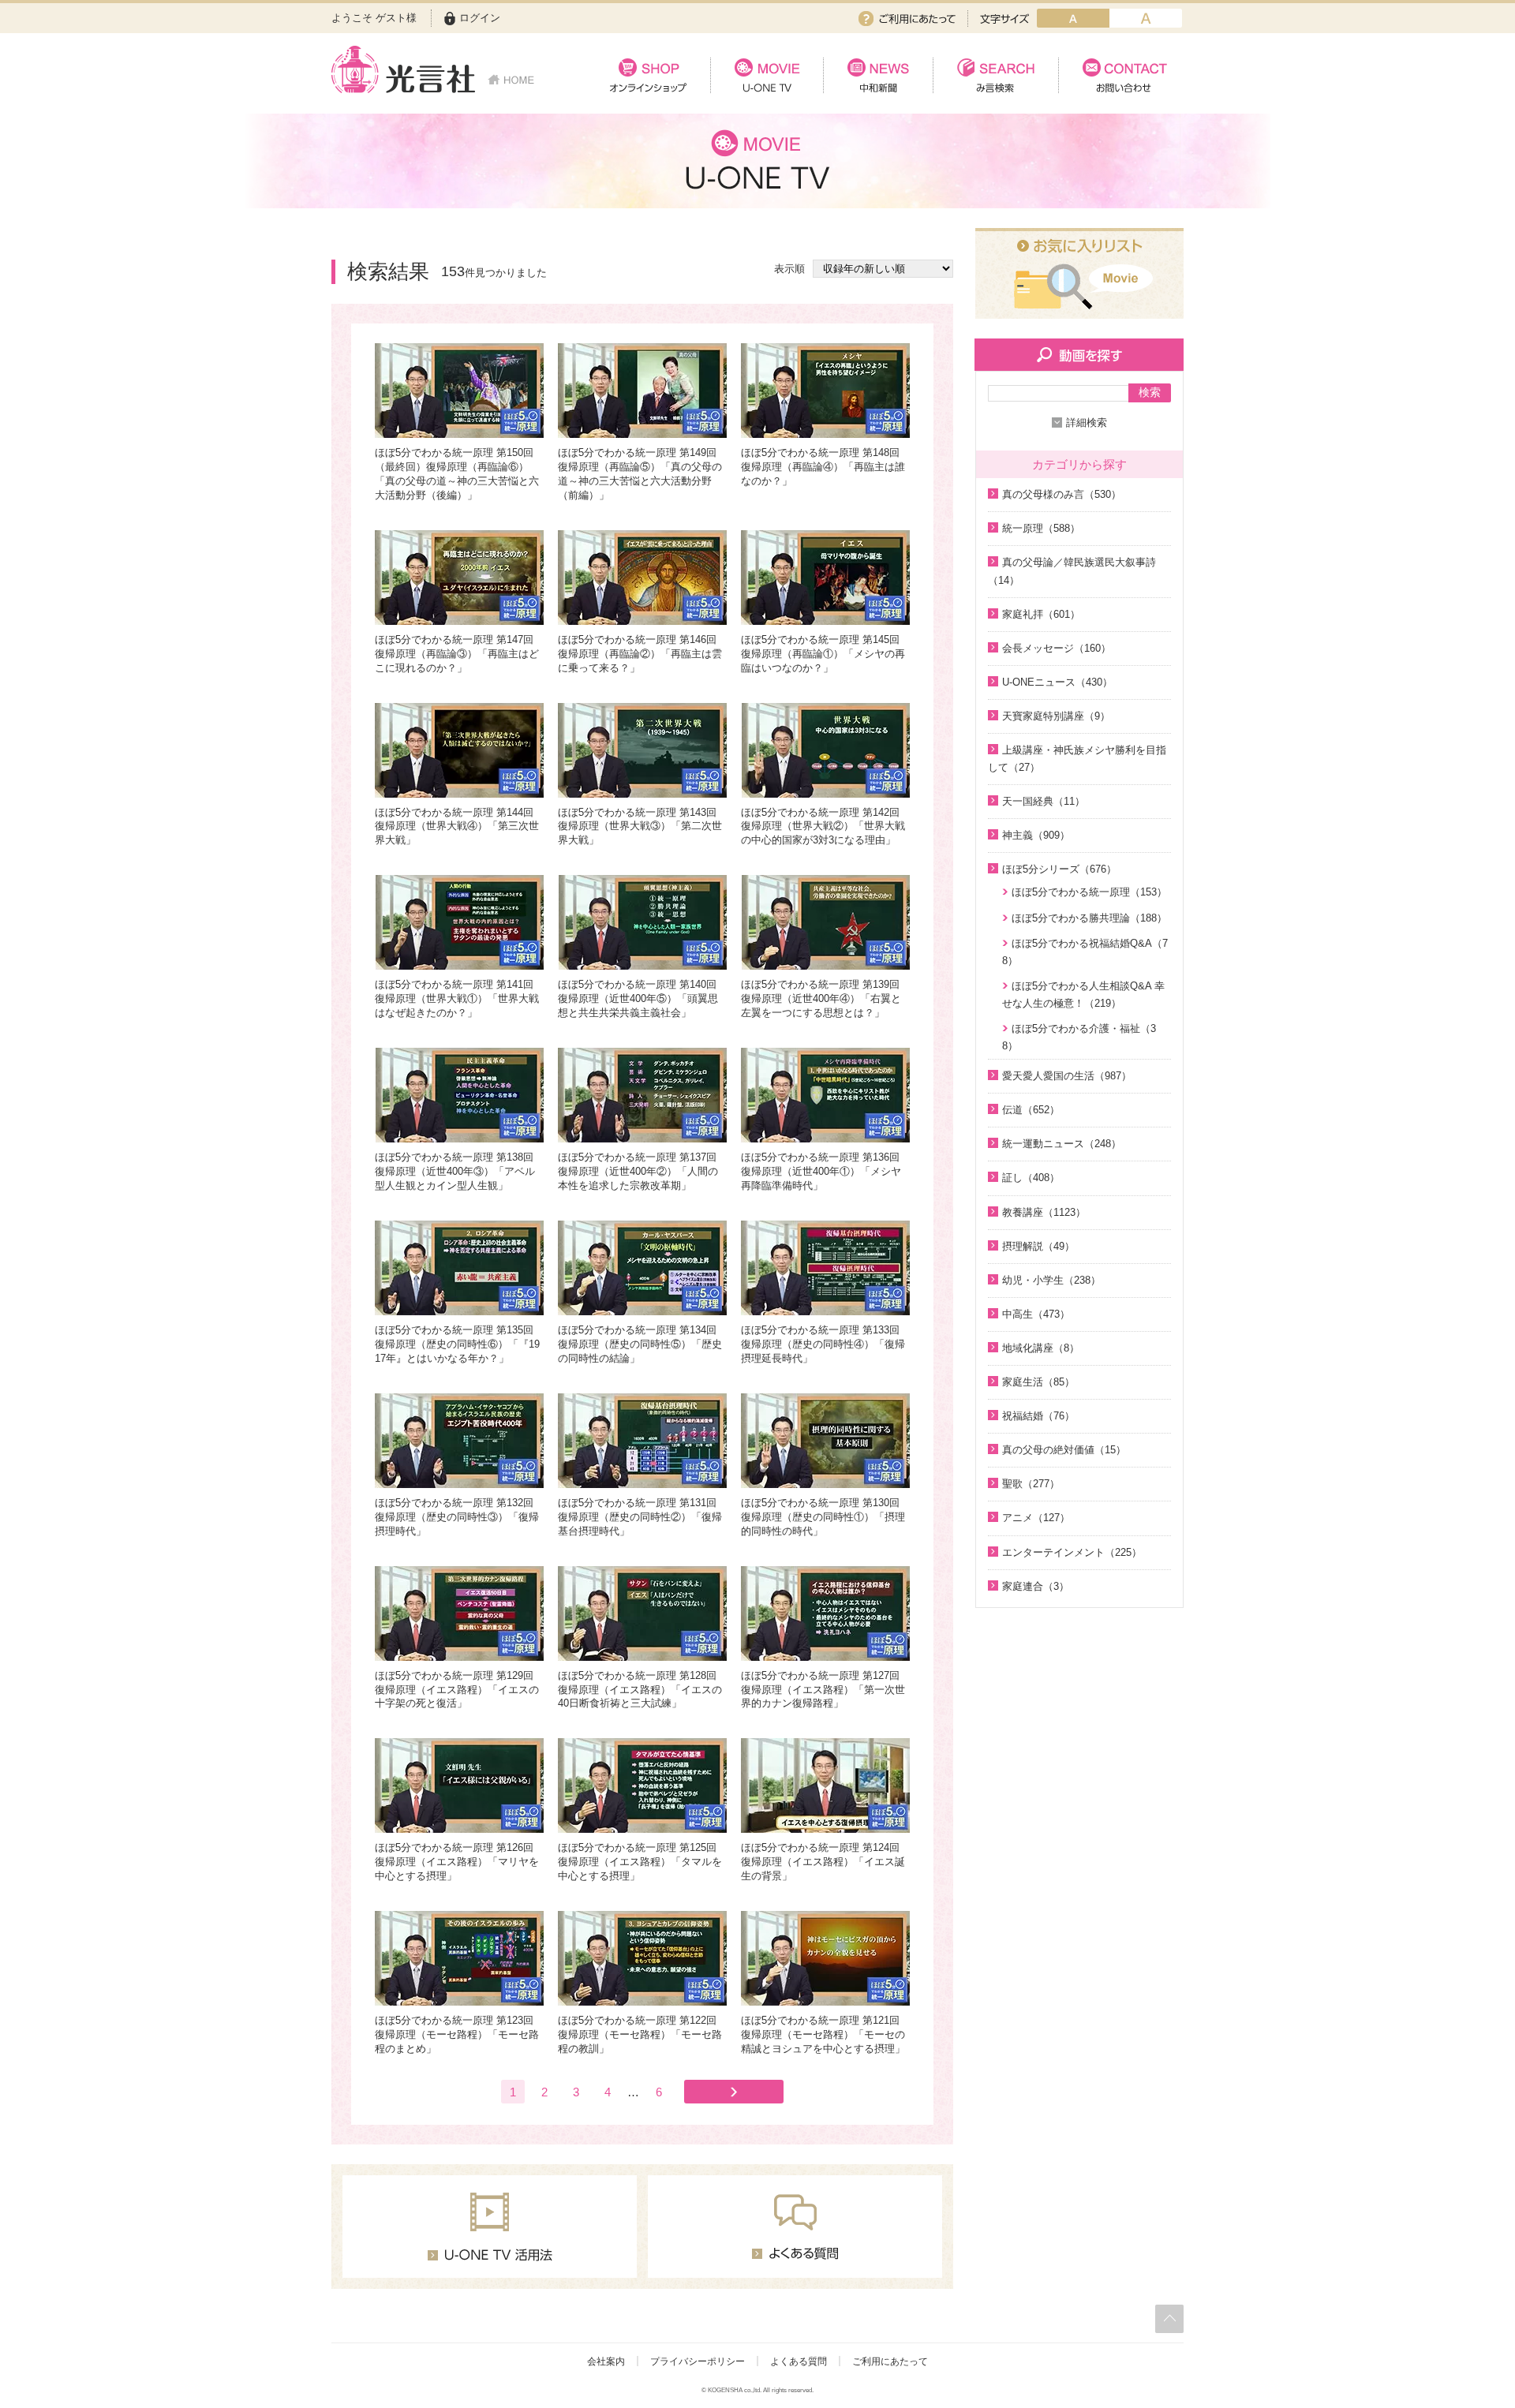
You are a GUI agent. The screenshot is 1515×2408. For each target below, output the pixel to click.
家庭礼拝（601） (1041, 614)
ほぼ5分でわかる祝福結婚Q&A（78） (1085, 952)
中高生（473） (1036, 1314)
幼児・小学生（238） (1051, 1280)
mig (1146, 18)
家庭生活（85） (1038, 1382)
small (1073, 18)
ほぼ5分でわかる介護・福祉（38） (1079, 1037)
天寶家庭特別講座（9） (1056, 716)
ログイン (480, 18)
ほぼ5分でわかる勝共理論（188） (1089, 918)
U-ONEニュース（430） (1057, 682)
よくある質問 (799, 2361)
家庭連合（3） (1036, 1586)
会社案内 (606, 2361)
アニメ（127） (1036, 1518)
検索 (1150, 392)
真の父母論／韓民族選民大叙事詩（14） (1072, 571)
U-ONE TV (767, 75)
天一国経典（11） (1044, 801)
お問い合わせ (1121, 75)
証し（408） (1031, 1178)
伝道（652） (1031, 1110)
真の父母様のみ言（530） (1062, 494)
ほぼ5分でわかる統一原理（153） (1089, 892)
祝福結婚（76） (1038, 1416)
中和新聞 (878, 75)
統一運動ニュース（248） (1062, 1144)
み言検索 (995, 75)
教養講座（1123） (1044, 1212)
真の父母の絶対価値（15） (1064, 1450)
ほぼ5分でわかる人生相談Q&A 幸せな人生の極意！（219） (1083, 995)
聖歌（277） (1031, 1484)
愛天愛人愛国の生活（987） (1067, 1076)
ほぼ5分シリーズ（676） (1059, 869)
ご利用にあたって (907, 19)
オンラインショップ (648, 75)
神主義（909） (1036, 835)
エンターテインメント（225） (1072, 1552)
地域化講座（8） (1041, 1348)
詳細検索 (1087, 423)
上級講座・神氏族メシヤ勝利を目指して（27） (1077, 759)
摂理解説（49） (1038, 1246)
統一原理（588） (1041, 528)
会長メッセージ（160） (1057, 648)
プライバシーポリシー (698, 2361)
